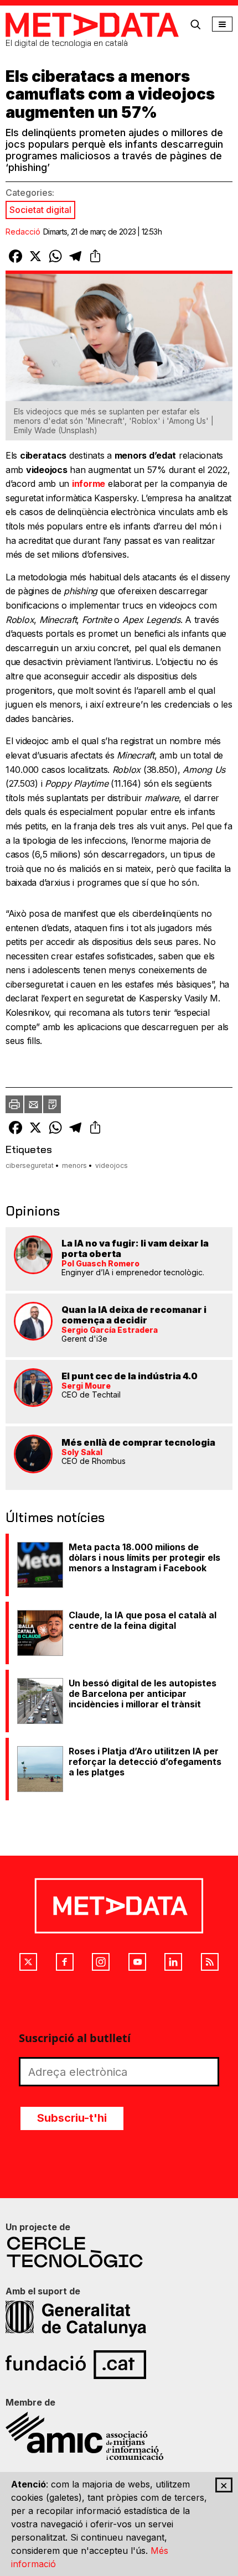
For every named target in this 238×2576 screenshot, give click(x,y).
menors (74, 1165)
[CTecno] (119, 2252)
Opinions (33, 1211)
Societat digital (40, 210)
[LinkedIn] (173, 1962)
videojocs (112, 1165)
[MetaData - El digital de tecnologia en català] (92, 25)
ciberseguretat (30, 1165)
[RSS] (210, 1962)
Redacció (23, 232)
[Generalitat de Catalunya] (119, 2319)
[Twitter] (28, 1962)
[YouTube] (137, 1962)
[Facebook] (65, 1962)
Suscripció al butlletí (75, 2038)
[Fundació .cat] (119, 2365)
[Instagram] (101, 1962)
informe (89, 484)
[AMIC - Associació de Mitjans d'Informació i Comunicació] (119, 2436)
